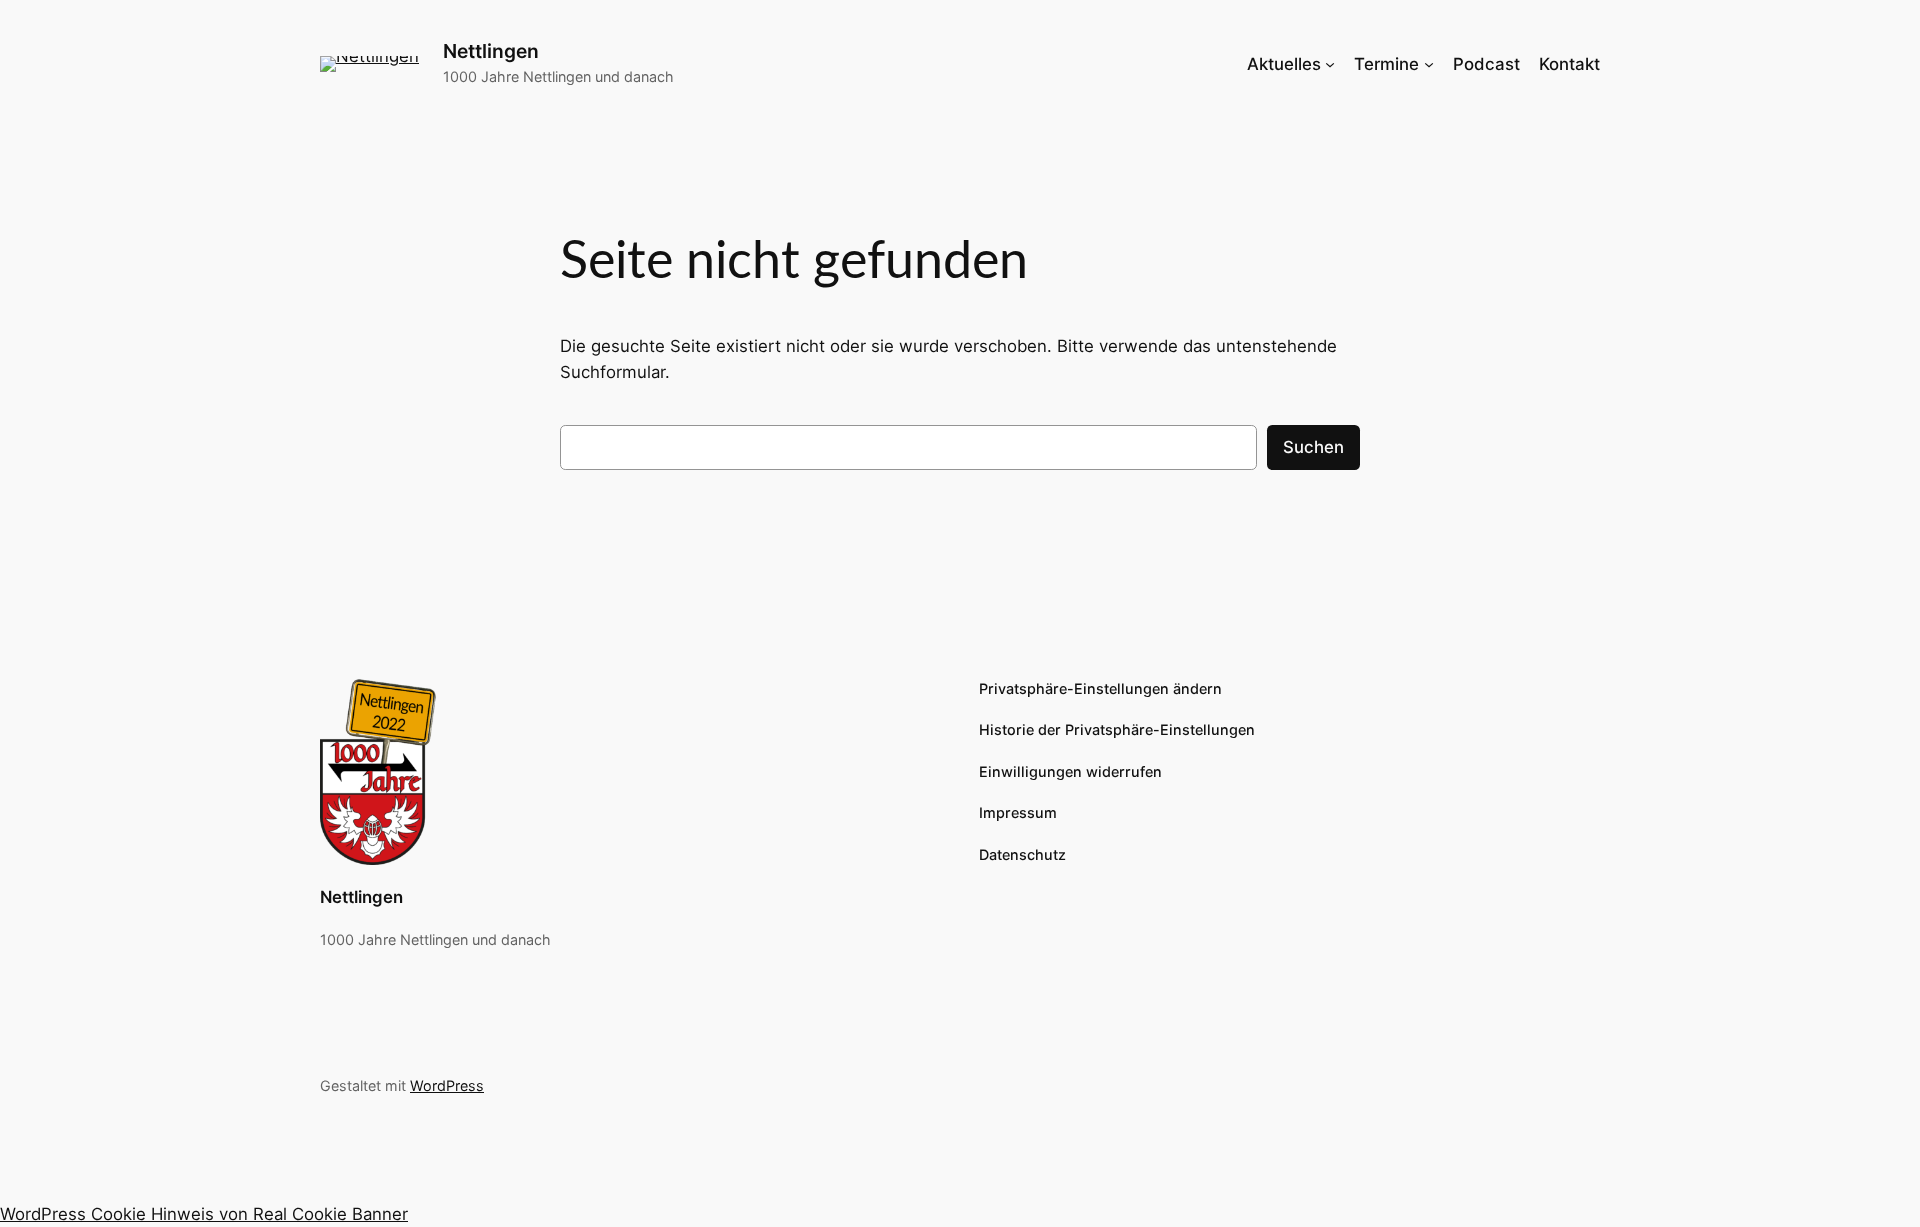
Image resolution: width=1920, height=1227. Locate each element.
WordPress (447, 1085)
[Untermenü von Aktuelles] (1330, 64)
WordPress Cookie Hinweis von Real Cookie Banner (204, 1214)
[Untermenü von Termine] (1429, 64)
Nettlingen (491, 51)
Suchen (1313, 447)
